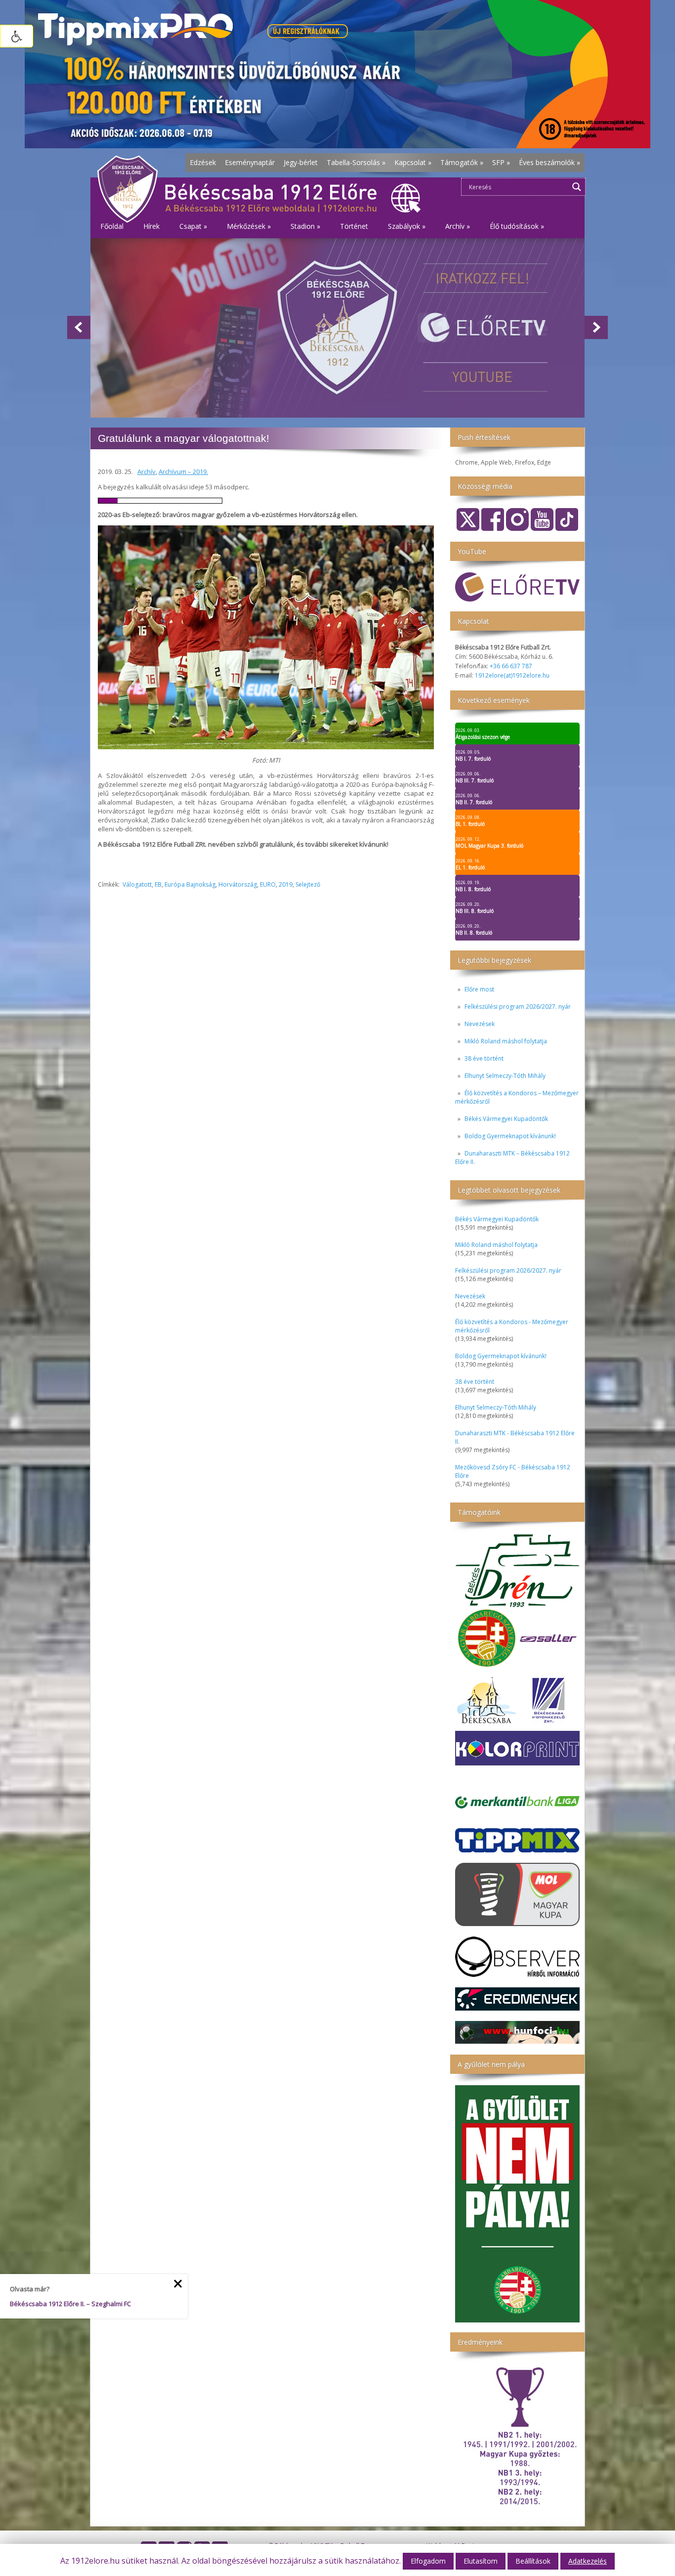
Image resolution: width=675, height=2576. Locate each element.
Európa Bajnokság (190, 884)
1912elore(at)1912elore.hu (512, 675)
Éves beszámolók (549, 162)
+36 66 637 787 (511, 666)
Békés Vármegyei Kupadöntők (506, 1119)
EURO (268, 884)
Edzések (203, 162)
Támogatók (462, 162)
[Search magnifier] (577, 187)
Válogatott (137, 884)
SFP (501, 162)
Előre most (479, 989)
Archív (147, 472)
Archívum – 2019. (183, 472)
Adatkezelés (588, 2561)
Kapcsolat (413, 162)
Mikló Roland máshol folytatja (506, 1041)
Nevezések (480, 1024)
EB (158, 884)
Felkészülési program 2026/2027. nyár (518, 1007)
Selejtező (308, 884)
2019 (286, 884)
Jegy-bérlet (301, 162)
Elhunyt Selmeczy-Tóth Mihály (505, 1076)
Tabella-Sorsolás (356, 162)
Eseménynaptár (250, 162)
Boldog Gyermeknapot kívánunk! (510, 1136)
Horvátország (238, 884)
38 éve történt (484, 1058)
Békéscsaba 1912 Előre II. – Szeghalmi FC (70, 2304)
